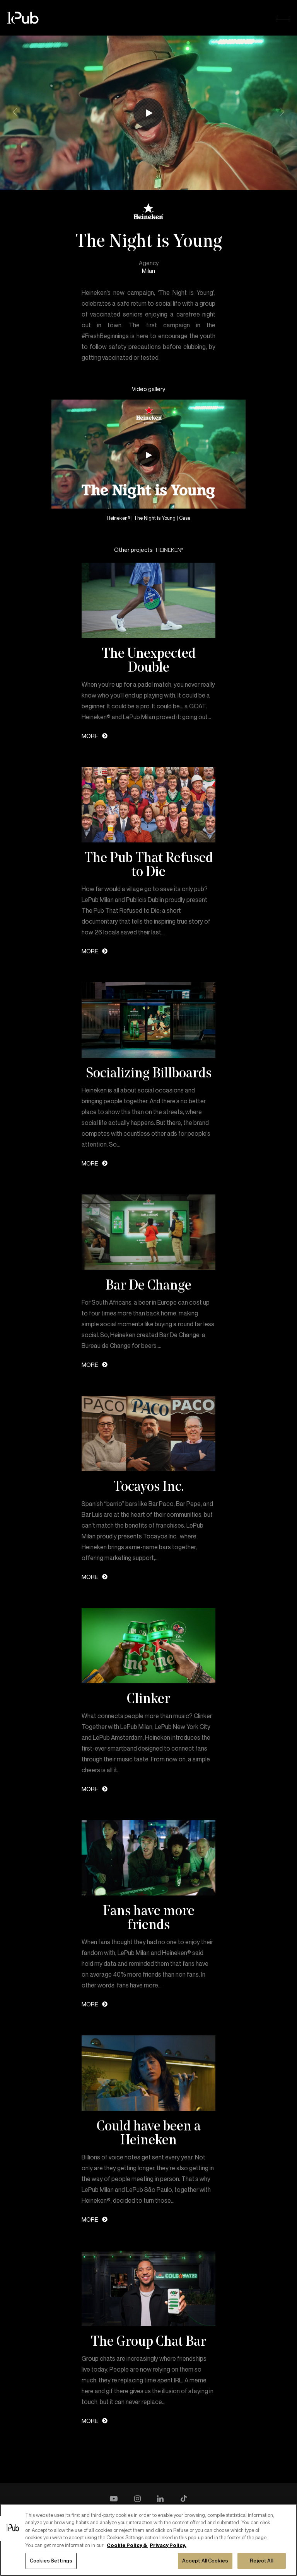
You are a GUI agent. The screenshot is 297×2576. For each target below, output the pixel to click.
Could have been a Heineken (149, 2132)
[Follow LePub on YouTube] (114, 2499)
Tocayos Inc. (149, 1486)
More (90, 736)
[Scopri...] (149, 600)
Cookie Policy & (127, 2545)
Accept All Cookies (205, 2561)
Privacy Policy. (168, 2545)
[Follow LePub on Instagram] (137, 2499)
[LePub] (28, 18)
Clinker (148, 1698)
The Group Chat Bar (148, 2341)
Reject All (261, 2561)
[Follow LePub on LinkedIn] (160, 2499)
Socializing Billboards (149, 1072)
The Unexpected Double (149, 660)
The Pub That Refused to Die (149, 864)
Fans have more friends (149, 1917)
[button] (282, 18)
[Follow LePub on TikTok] (184, 2499)
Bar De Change (148, 1285)
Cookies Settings (51, 2561)
